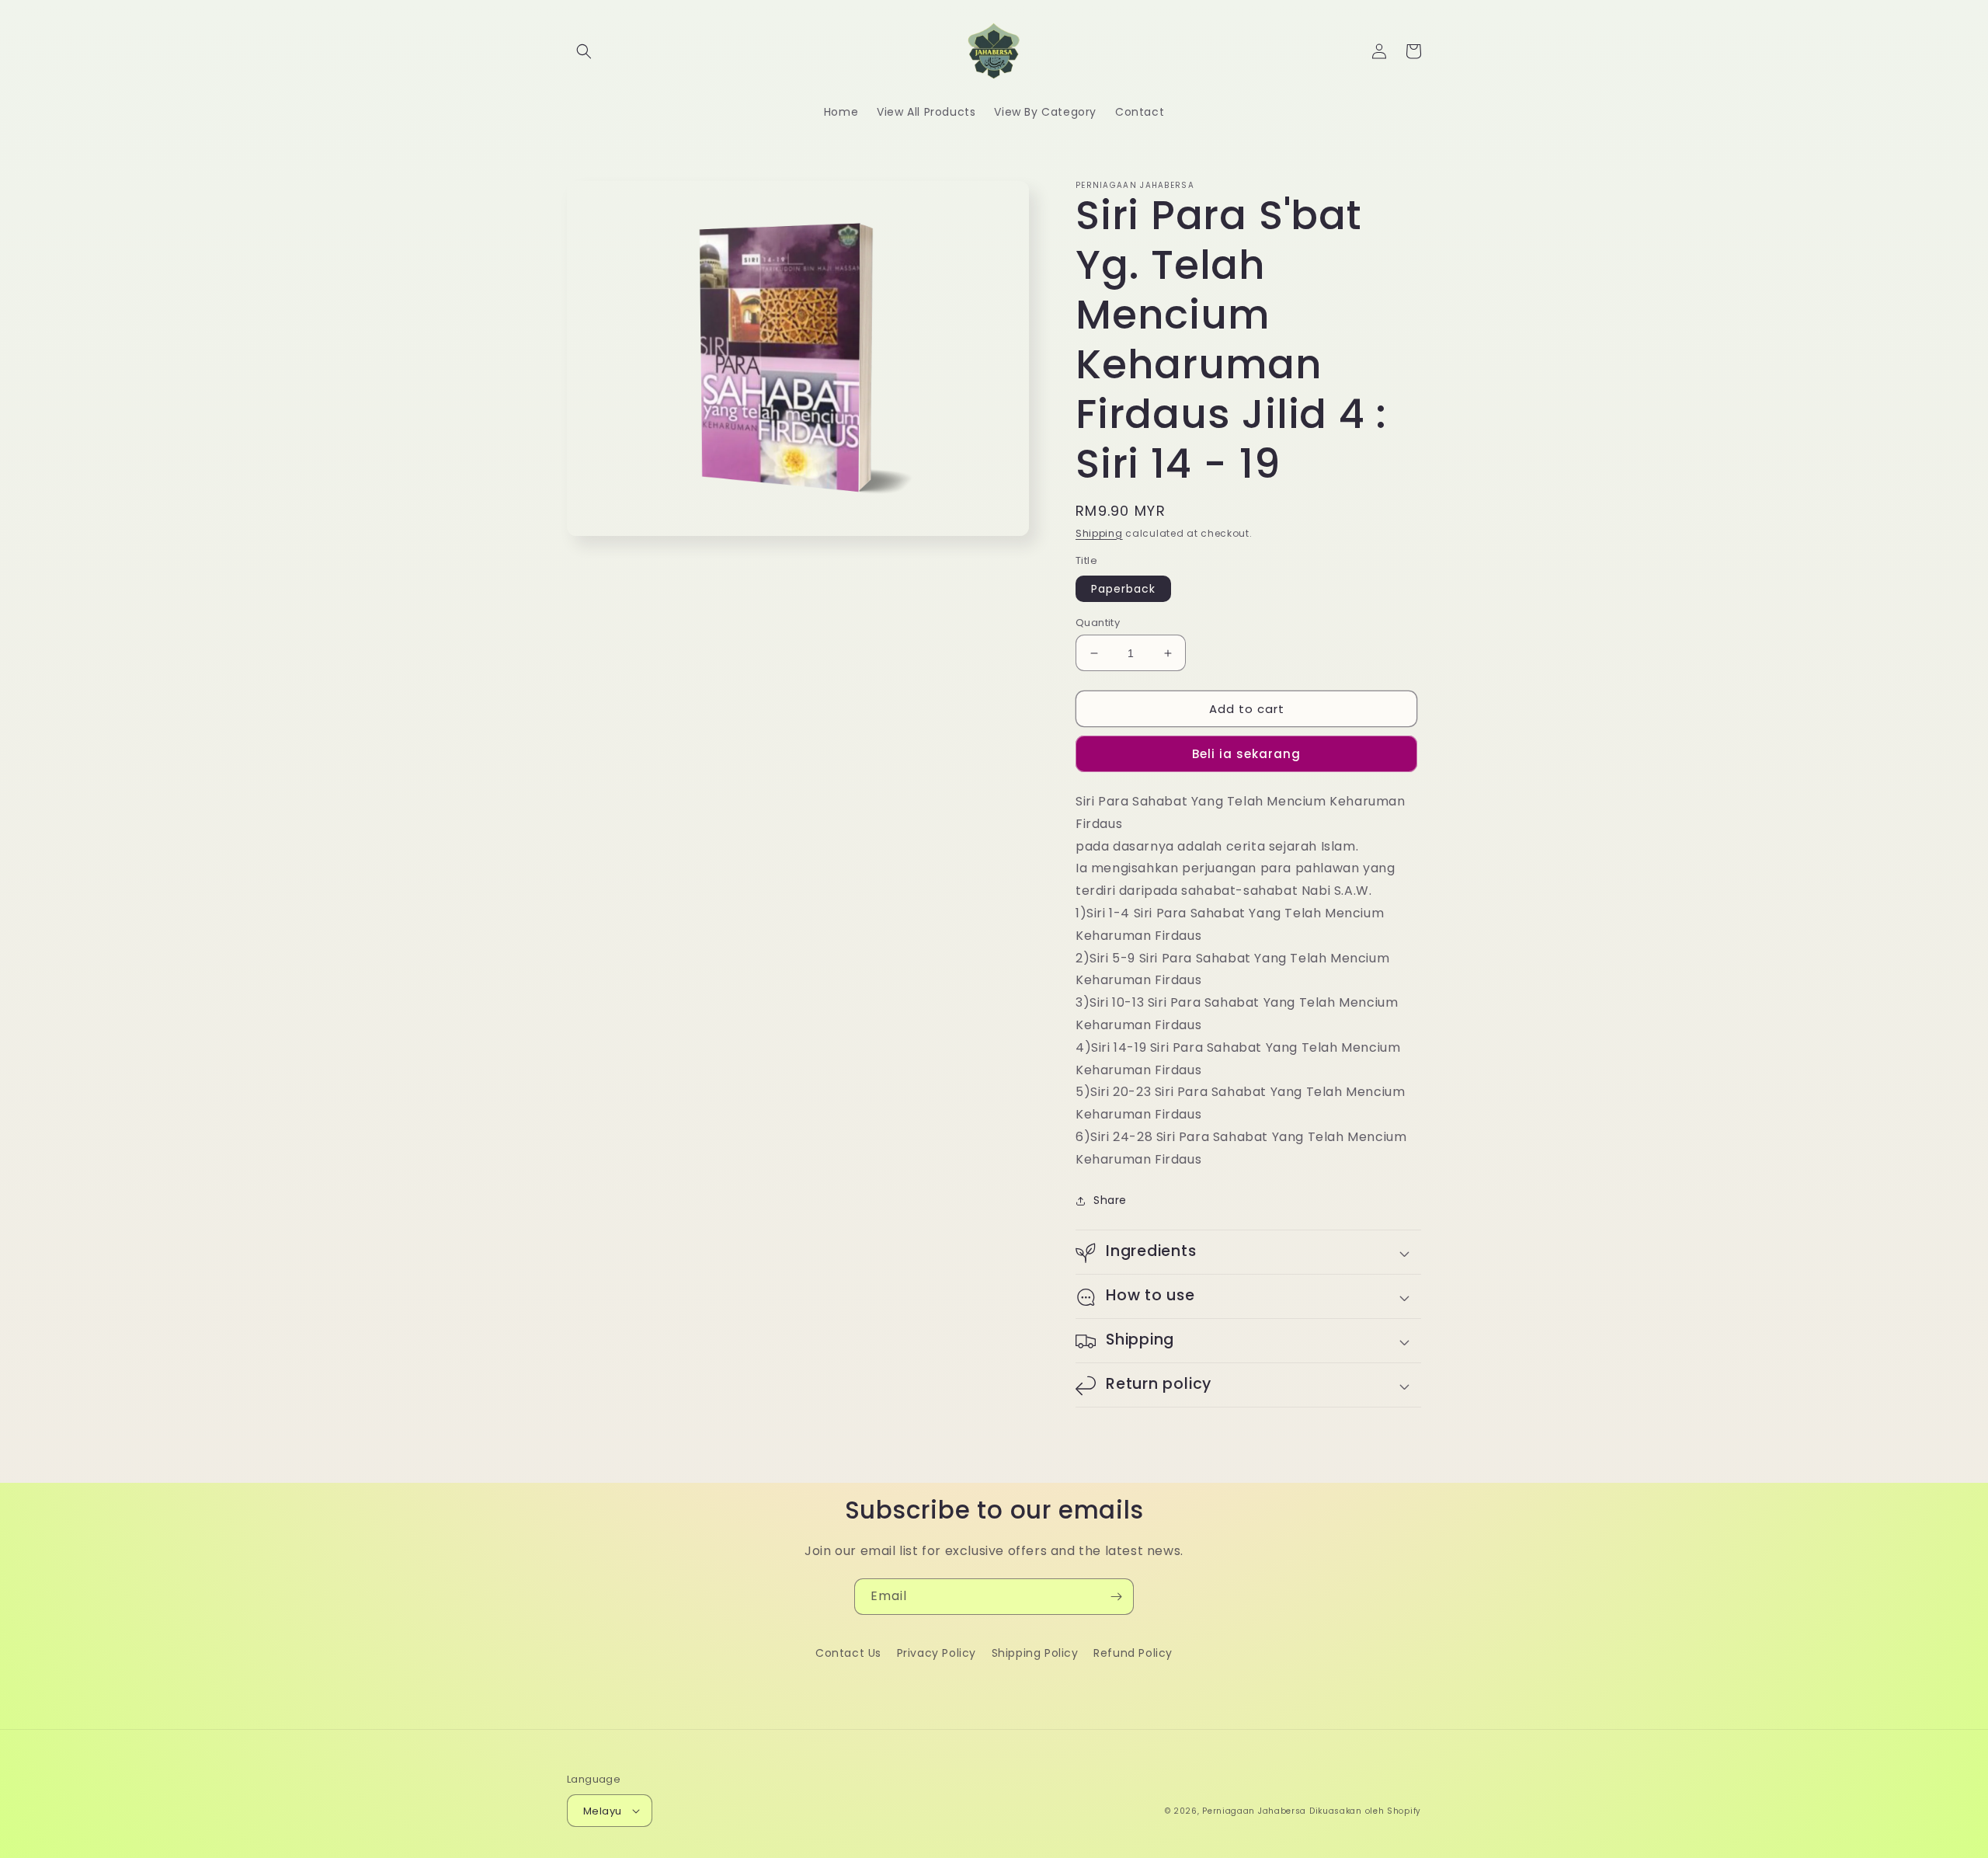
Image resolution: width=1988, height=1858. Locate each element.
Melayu (602, 1811)
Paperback (1123, 589)
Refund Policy (1133, 1653)
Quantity (1098, 623)
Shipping (1099, 533)
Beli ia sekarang (1246, 754)
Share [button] (1110, 1200)
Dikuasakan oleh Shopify (1365, 1811)
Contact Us (848, 1653)
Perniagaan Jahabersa (1254, 1811)
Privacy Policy (937, 1653)
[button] (584, 51)
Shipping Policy (1035, 1653)
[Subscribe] (1116, 1597)
